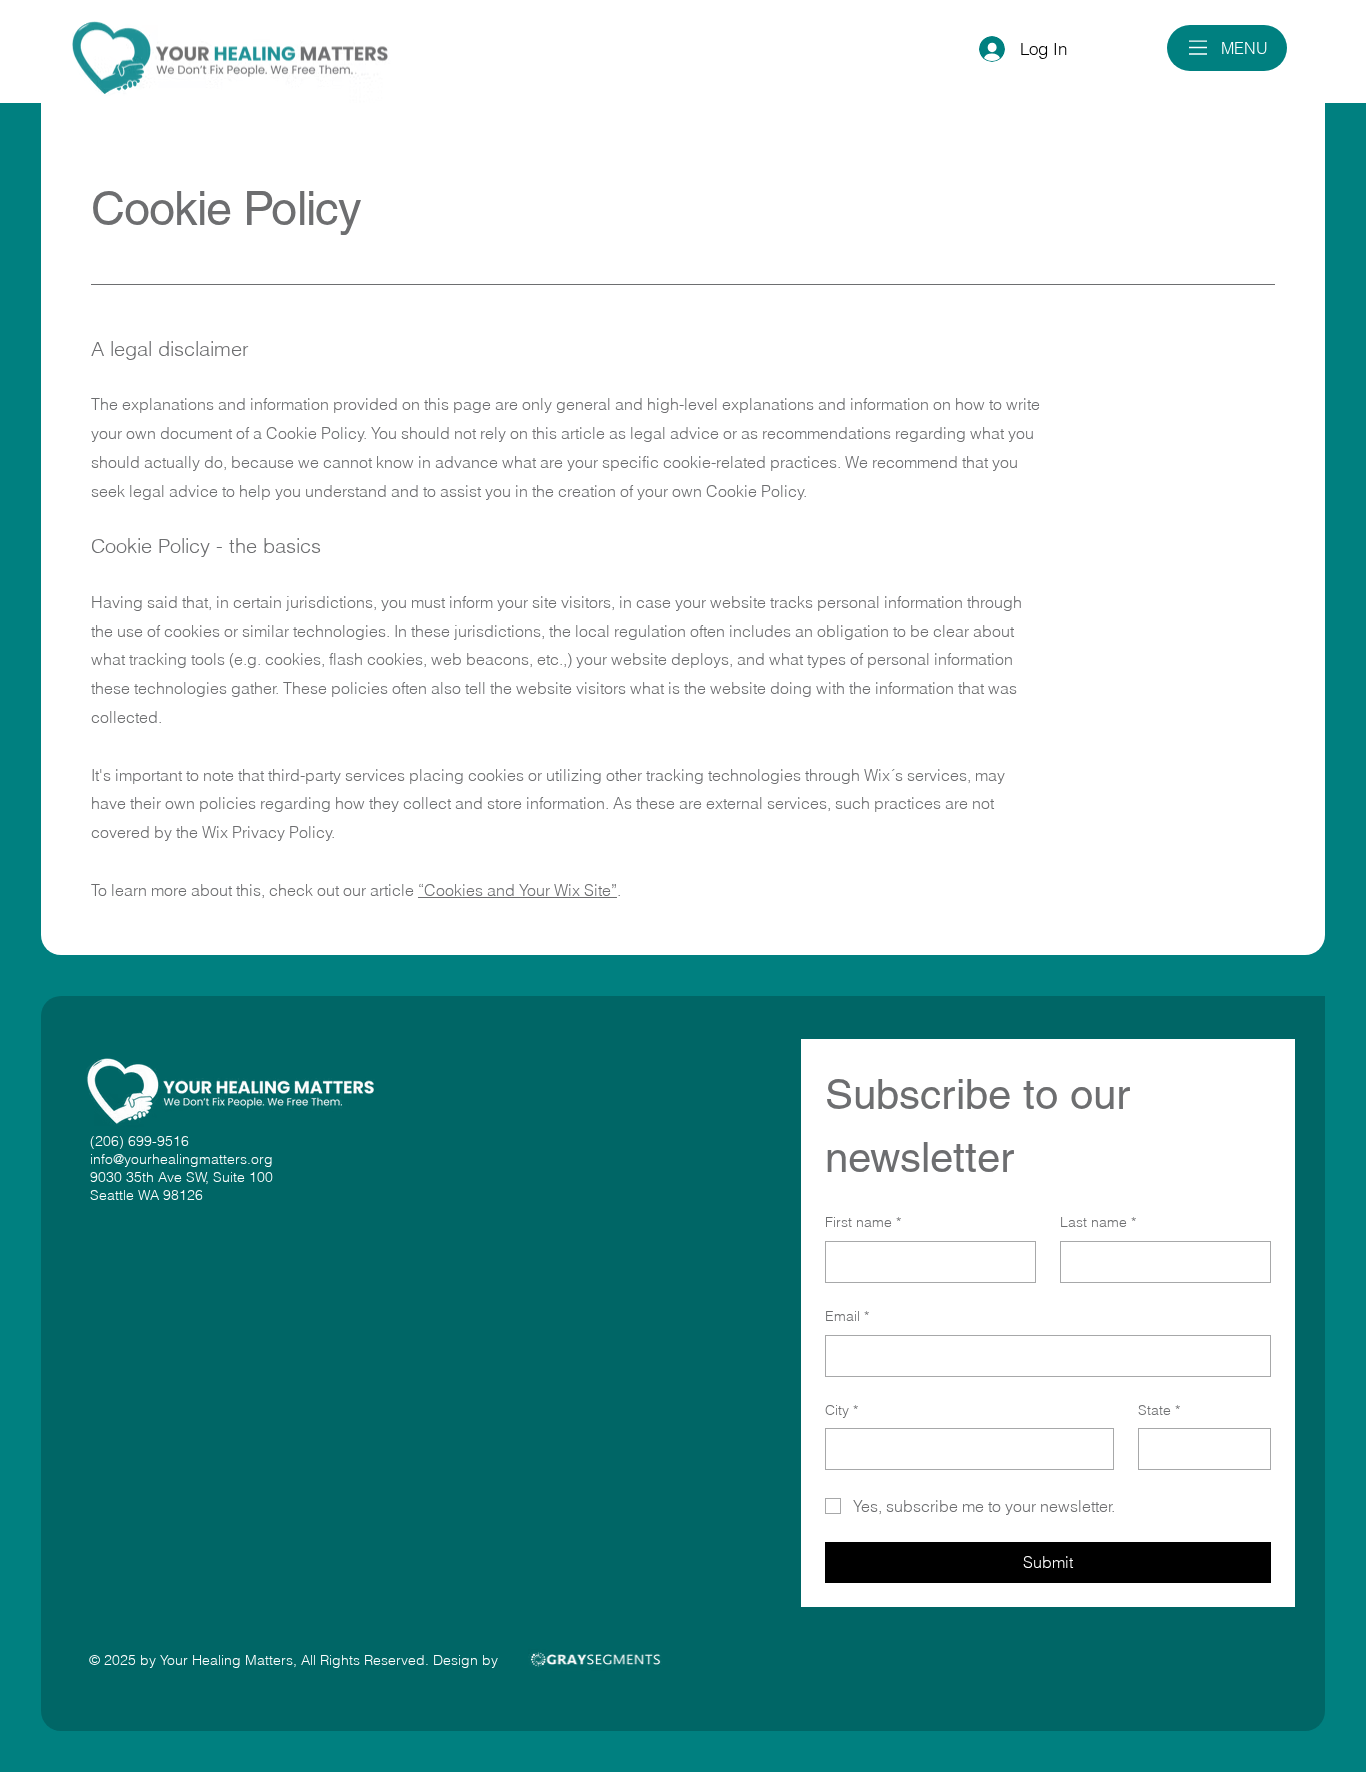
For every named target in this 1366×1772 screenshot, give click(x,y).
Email (847, 1316)
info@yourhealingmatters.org (181, 1159)
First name (863, 1222)
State (1159, 1410)
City (841, 1410)
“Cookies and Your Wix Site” (517, 890)
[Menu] (1198, 47)
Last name (1098, 1222)
